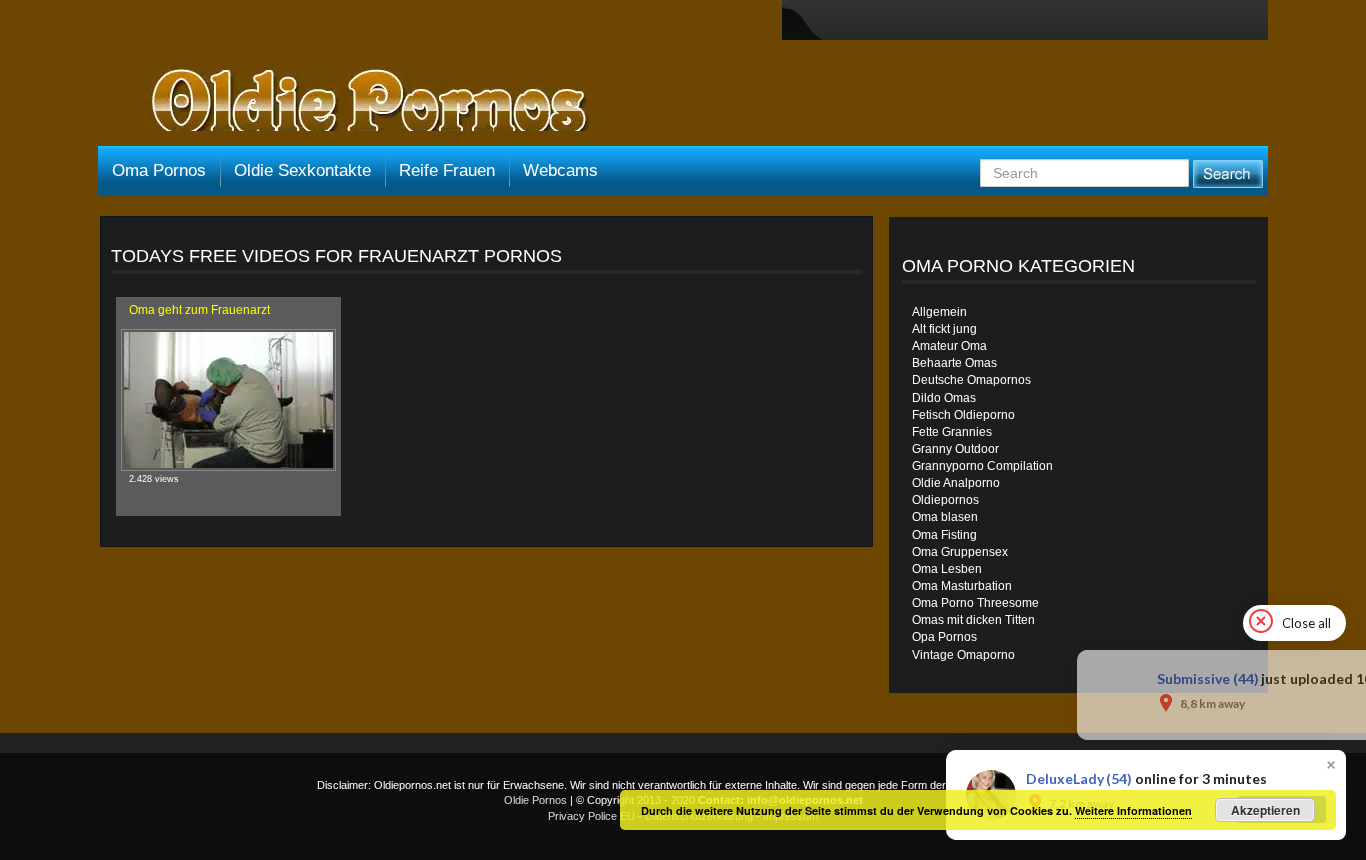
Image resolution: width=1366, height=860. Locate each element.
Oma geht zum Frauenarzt (199, 310)
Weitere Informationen (1133, 810)
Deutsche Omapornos (971, 380)
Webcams (560, 170)
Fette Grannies (952, 432)
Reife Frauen (447, 170)
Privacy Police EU (591, 816)
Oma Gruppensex (960, 552)
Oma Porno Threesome (975, 603)
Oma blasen (945, 517)
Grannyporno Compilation (982, 466)
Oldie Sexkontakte (302, 170)
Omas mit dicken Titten (973, 620)
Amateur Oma (949, 346)
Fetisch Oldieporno (963, 415)
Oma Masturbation (962, 586)
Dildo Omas (944, 398)
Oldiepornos (945, 500)
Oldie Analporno (956, 483)
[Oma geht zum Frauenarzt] (228, 400)
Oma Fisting (944, 535)
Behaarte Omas (954, 363)
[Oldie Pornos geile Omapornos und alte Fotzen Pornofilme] (361, 102)
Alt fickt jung (944, 329)
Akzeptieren (1265, 810)
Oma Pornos (159, 170)
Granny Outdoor (955, 449)
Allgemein (939, 312)
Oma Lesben (947, 569)
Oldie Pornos (535, 800)
